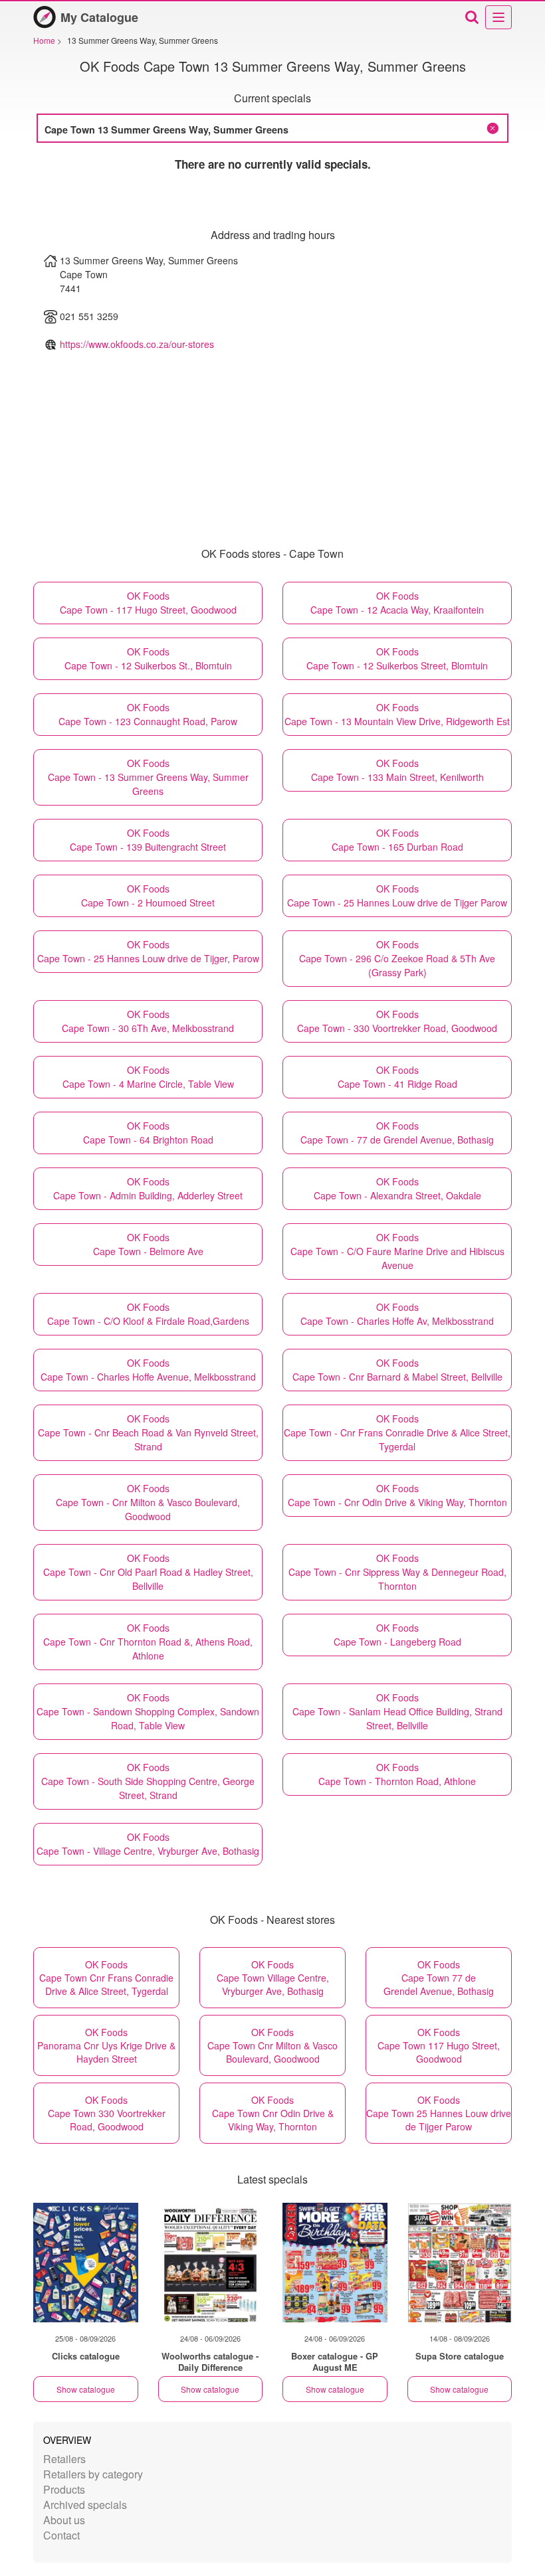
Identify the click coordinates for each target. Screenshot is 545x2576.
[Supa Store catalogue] (460, 2263)
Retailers (64, 2459)
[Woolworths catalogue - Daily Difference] (211, 2263)
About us (64, 2520)
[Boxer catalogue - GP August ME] (335, 2263)
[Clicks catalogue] (86, 2263)
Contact (61, 2535)
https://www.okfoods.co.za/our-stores (137, 344)
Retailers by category (93, 2474)
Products (64, 2489)
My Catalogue (99, 17)
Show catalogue (86, 2389)
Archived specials (85, 2505)
